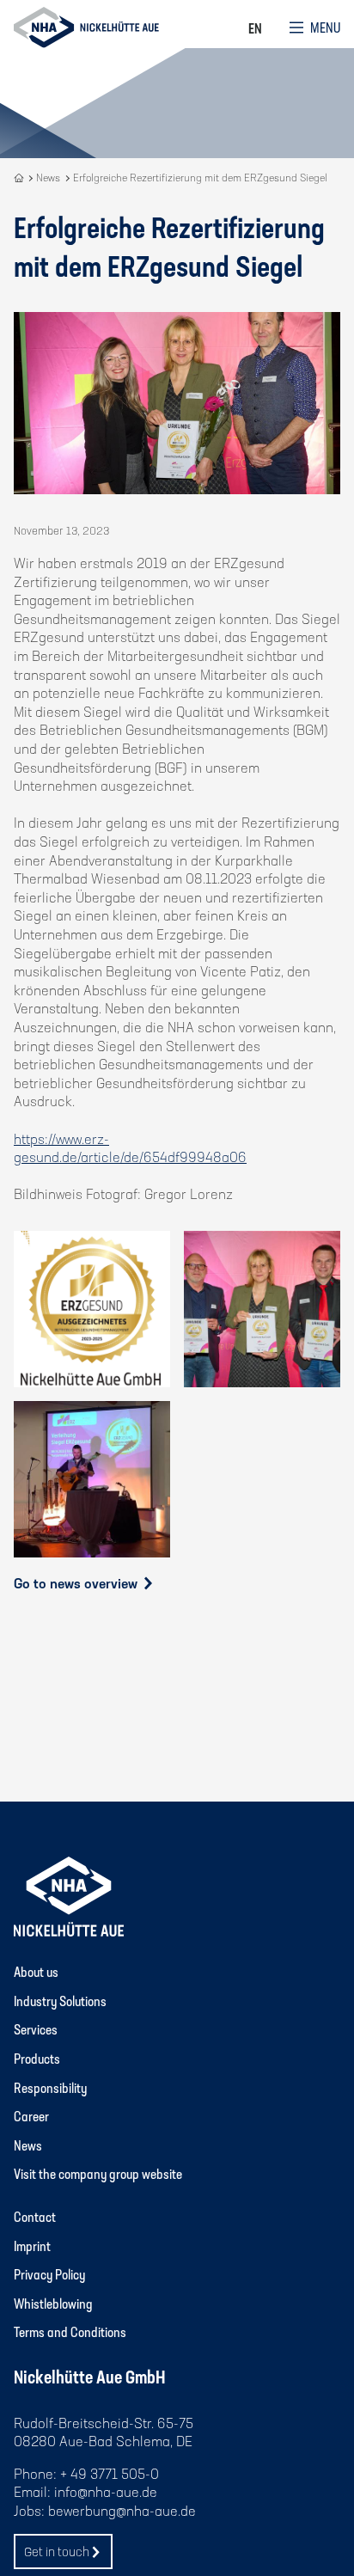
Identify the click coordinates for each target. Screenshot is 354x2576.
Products (37, 2058)
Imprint (32, 2246)
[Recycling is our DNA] (20, 177)
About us (36, 1971)
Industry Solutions (60, 2001)
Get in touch (57, 2551)
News (28, 2145)
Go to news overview (77, 1583)
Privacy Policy (49, 2274)
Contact (35, 2216)
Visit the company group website (98, 2173)
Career (31, 2116)
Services (36, 2029)
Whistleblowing (53, 2303)
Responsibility (50, 2087)
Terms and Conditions (70, 2331)
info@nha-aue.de (106, 2491)
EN (255, 28)
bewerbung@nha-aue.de (122, 2510)
